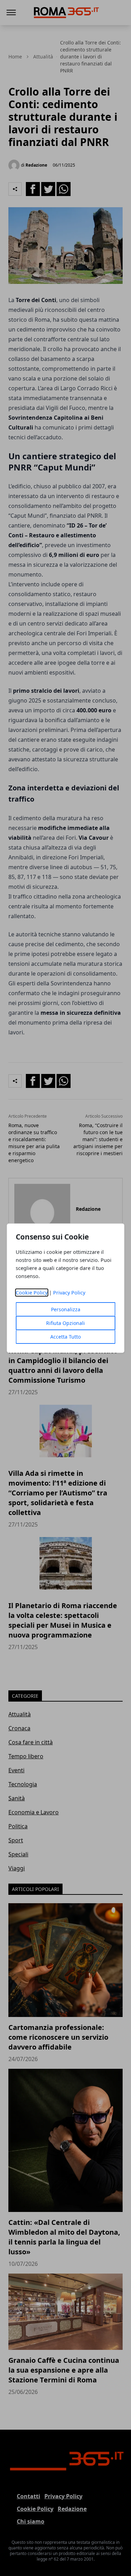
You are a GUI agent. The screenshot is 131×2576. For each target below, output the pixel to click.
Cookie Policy (32, 1293)
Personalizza (66, 1309)
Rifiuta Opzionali (65, 1323)
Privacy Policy (69, 1293)
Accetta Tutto (65, 1337)
